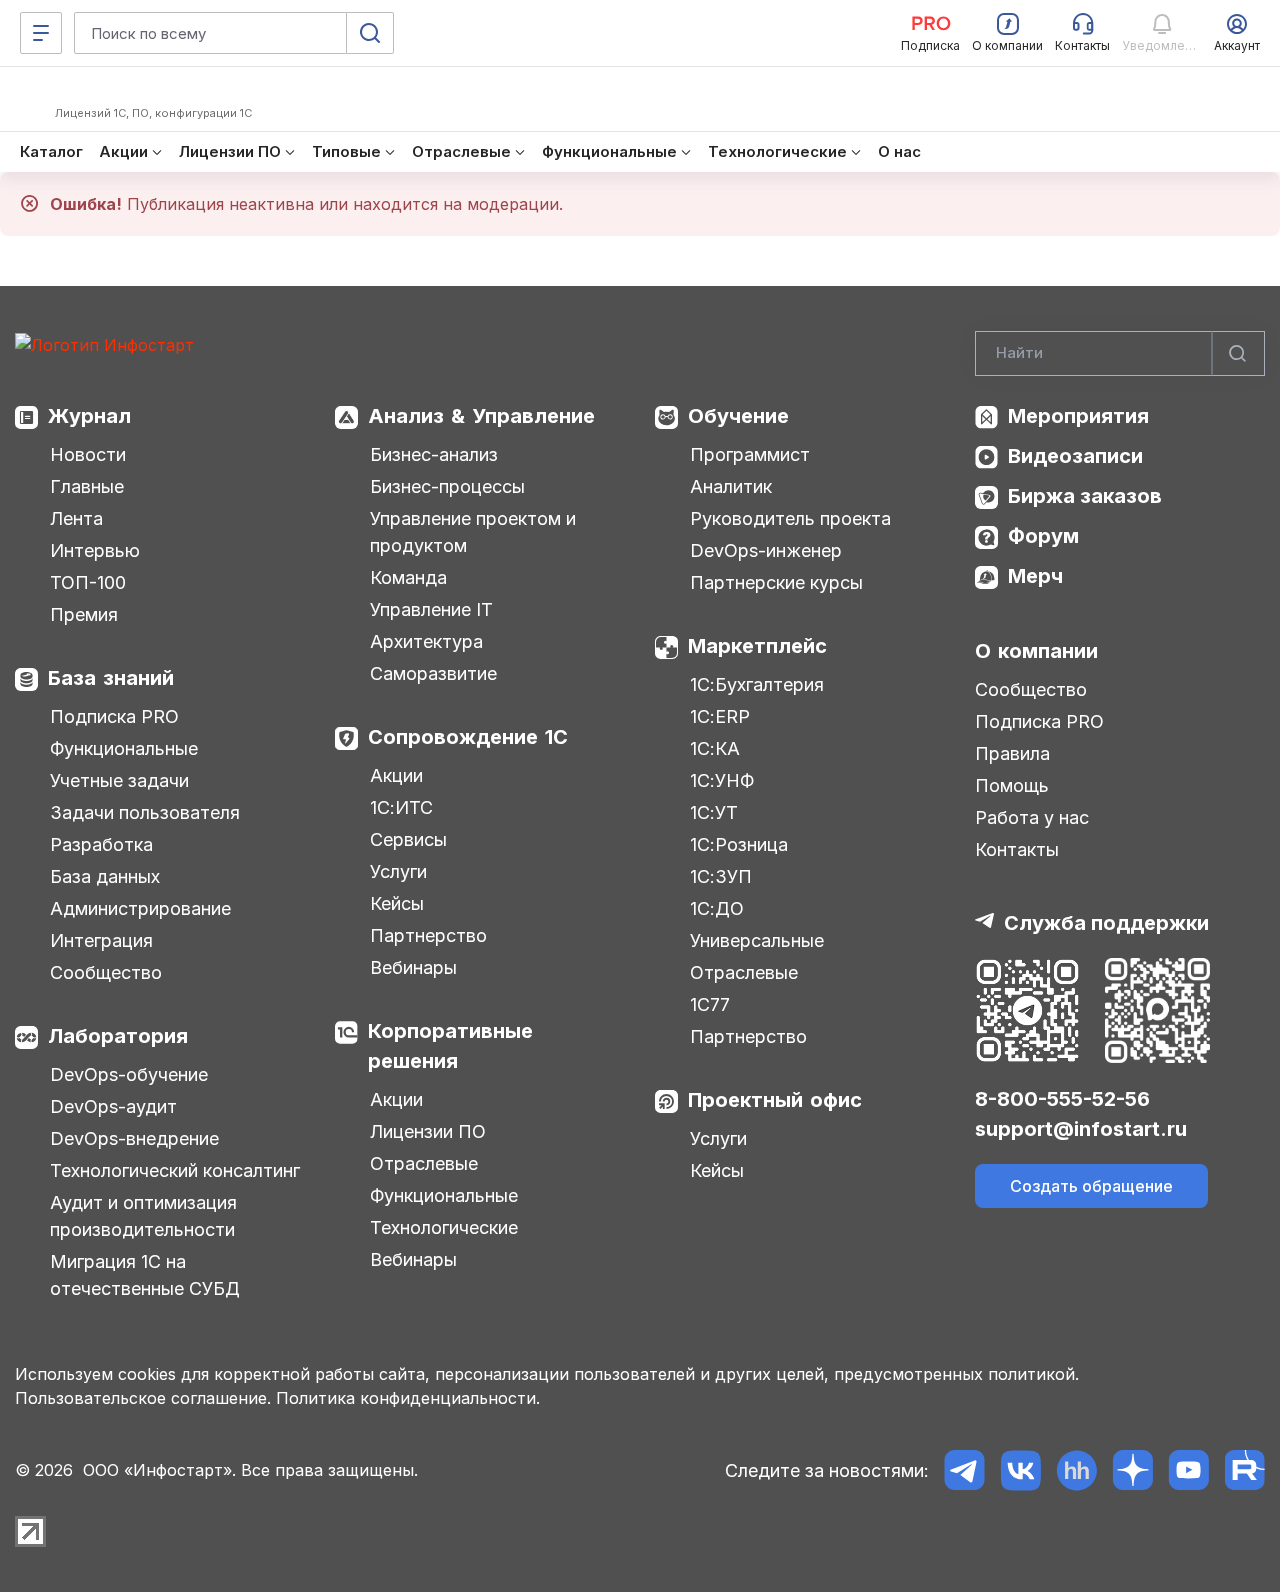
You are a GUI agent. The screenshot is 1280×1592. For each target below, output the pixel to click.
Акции (396, 775)
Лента (76, 518)
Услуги (398, 871)
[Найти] (1238, 353)
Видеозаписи (1075, 456)
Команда (408, 577)
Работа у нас (1032, 817)
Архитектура (426, 641)
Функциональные (124, 748)
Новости (88, 454)
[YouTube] (1188, 1470)
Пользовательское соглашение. (143, 1398)
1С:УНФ (722, 780)
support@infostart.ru (1081, 1129)
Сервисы (408, 839)
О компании (1036, 651)
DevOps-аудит (113, 1106)
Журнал (89, 416)
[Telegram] (964, 1470)
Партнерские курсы (776, 582)
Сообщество (106, 972)
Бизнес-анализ (434, 454)
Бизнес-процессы (447, 486)
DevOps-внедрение (134, 1138)
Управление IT (431, 609)
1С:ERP (720, 716)
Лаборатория (118, 1036)
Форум (1043, 536)
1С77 (710, 1004)
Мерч (1035, 576)
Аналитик (731, 486)
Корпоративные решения (450, 1046)
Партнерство (428, 935)
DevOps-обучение (129, 1074)
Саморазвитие (433, 673)
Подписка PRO (114, 716)
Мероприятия (1078, 416)
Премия (84, 614)
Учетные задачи (119, 780)
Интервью (95, 550)
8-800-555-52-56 (1062, 1099)
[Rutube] (1244, 1470)
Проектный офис (775, 1100)
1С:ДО (717, 908)
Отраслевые (424, 1163)
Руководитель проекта (790, 518)
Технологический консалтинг (175, 1170)
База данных (105, 876)
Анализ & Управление (481, 416)
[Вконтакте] (1020, 1470)
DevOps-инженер (766, 550)
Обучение (738, 416)
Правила (1012, 753)
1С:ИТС (401, 807)
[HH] (1076, 1470)
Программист (750, 454)
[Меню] (41, 33)
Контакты (1017, 849)
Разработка (101, 844)
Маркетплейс (757, 646)
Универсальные (757, 940)
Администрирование (140, 908)
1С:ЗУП (721, 876)
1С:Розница (739, 844)
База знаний (111, 678)
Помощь (1012, 785)
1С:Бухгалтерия (757, 684)
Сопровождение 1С (468, 737)
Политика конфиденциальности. (408, 1398)
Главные (87, 486)
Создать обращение (1091, 1186)
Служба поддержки (1106, 923)
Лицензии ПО (428, 1131)
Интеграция (101, 940)
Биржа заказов (1085, 496)
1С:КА (715, 748)
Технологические (444, 1227)
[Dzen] (1132, 1470)
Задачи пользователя (145, 812)
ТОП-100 (88, 582)
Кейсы (397, 903)
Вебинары (413, 967)
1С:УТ (714, 812)
